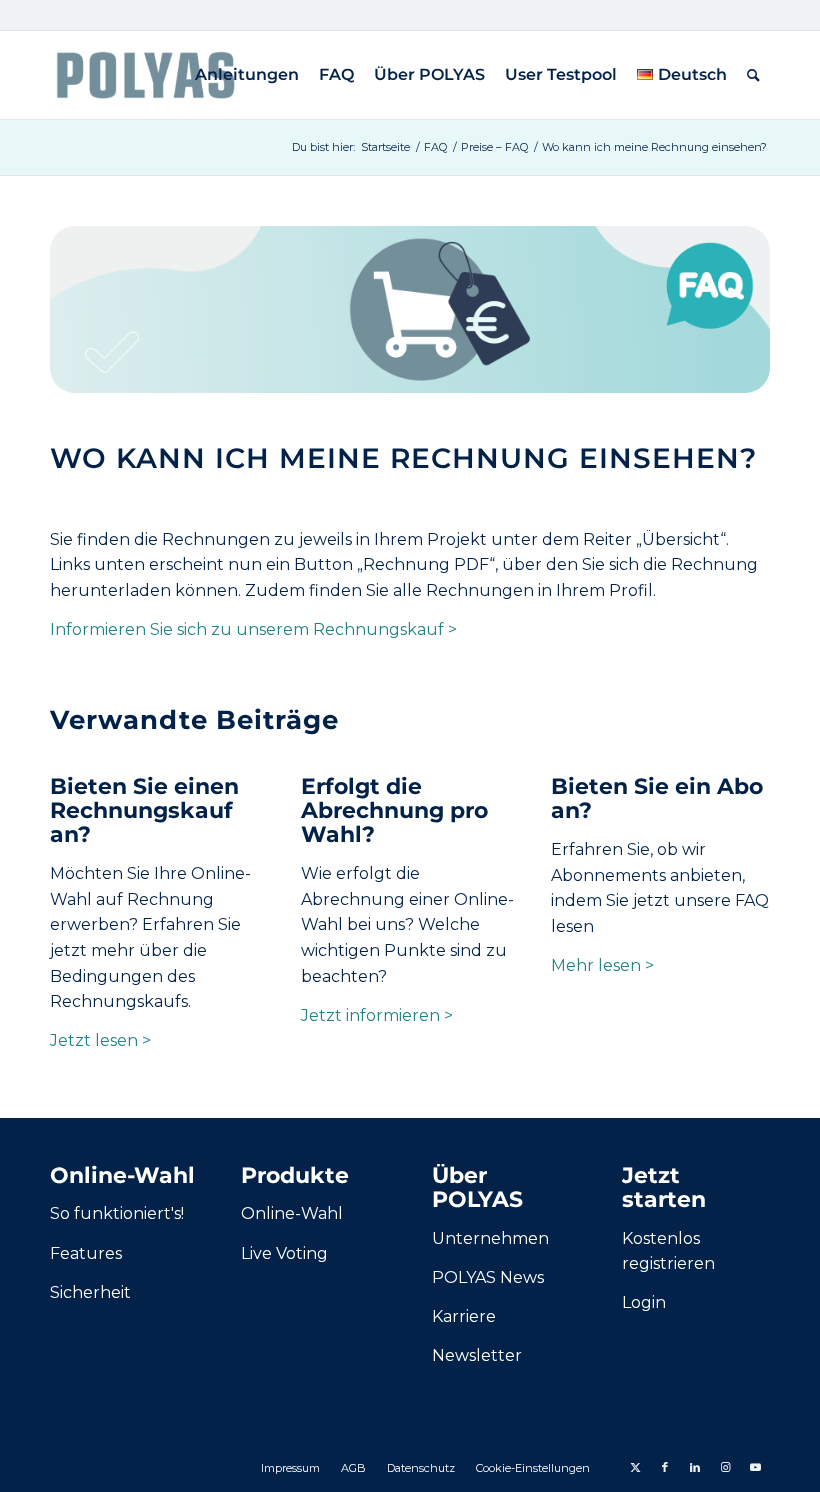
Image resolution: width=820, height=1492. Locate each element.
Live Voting (284, 1253)
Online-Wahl (292, 1213)
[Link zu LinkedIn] (695, 1467)
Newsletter (477, 1355)
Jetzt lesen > (100, 1040)
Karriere (464, 1316)
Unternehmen (490, 1238)
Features (86, 1253)
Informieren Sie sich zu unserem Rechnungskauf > (253, 629)
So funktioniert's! (117, 1213)
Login (644, 1302)
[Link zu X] (635, 1467)
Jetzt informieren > (377, 1015)
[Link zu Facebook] (665, 1467)
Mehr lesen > (602, 965)
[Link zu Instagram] (725, 1467)
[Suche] (753, 75)
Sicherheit (90, 1292)
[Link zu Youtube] (755, 1467)
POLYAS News (488, 1277)
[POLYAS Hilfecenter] (145, 75)
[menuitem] (247, 75)
